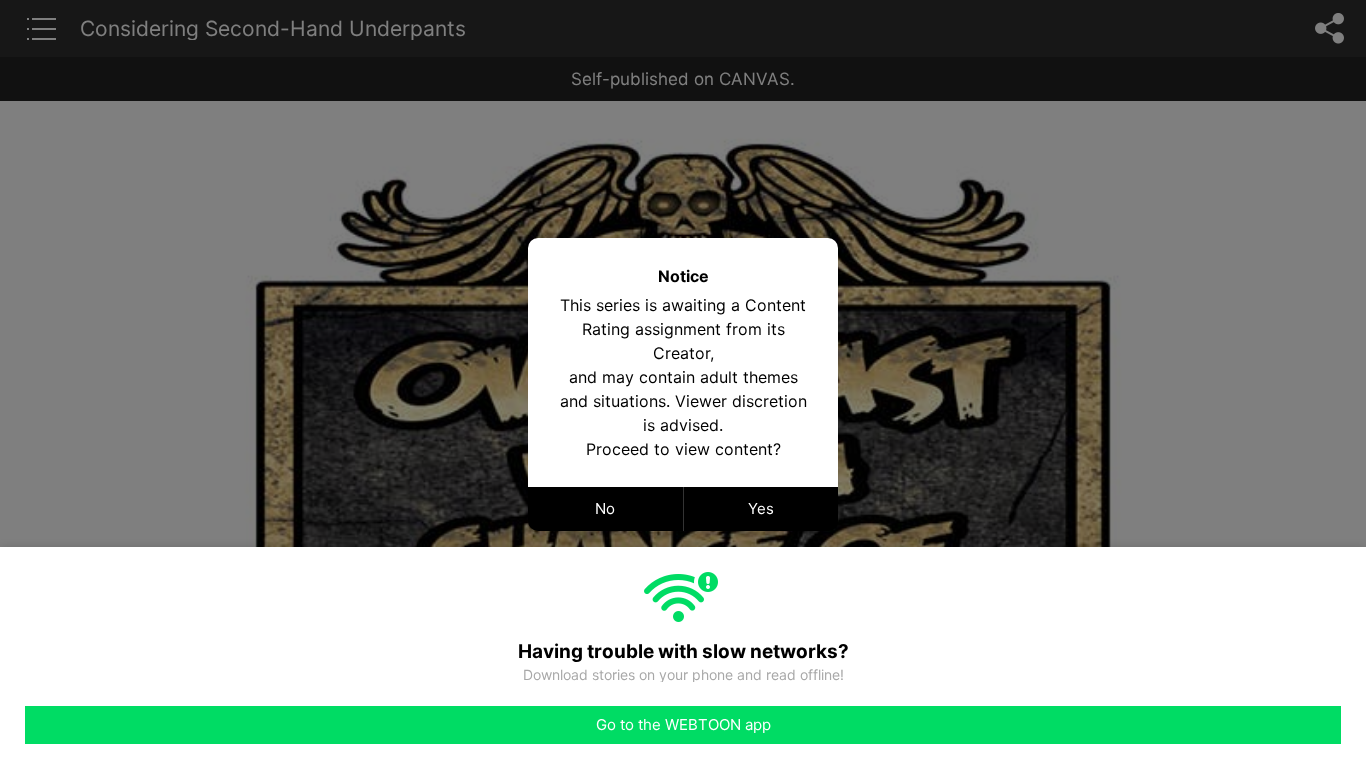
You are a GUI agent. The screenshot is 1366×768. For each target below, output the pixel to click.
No (605, 508)
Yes (761, 508)
